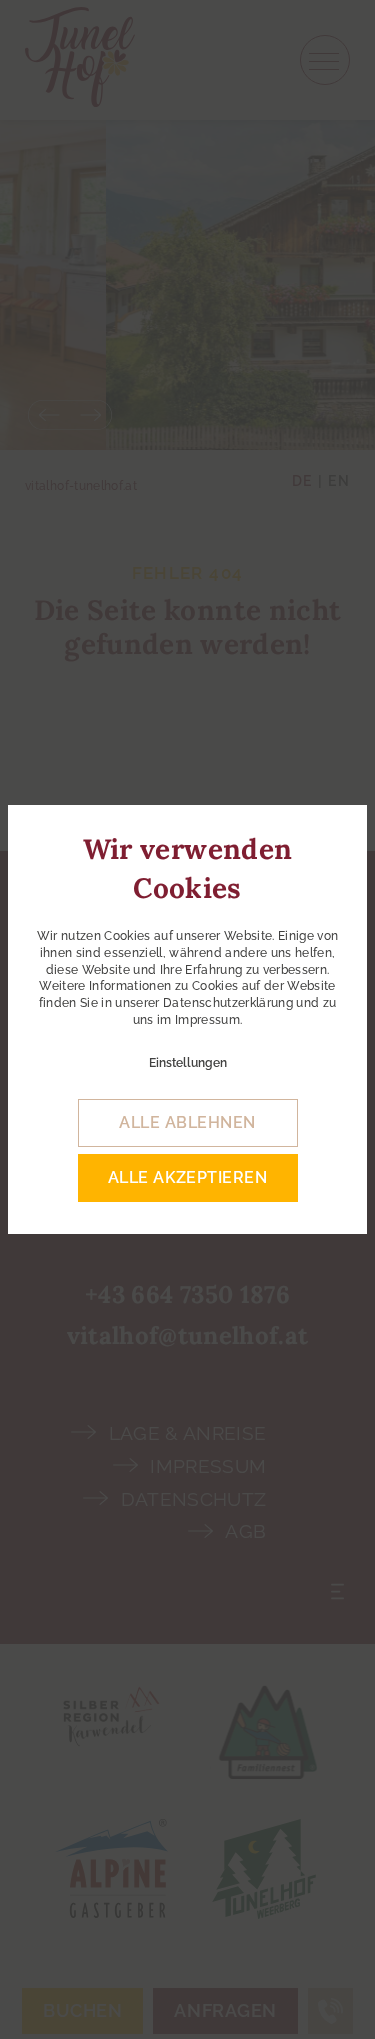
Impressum (207, 1020)
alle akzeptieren (188, 1177)
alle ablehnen (187, 1122)
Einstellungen (188, 1063)
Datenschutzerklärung (228, 1003)
